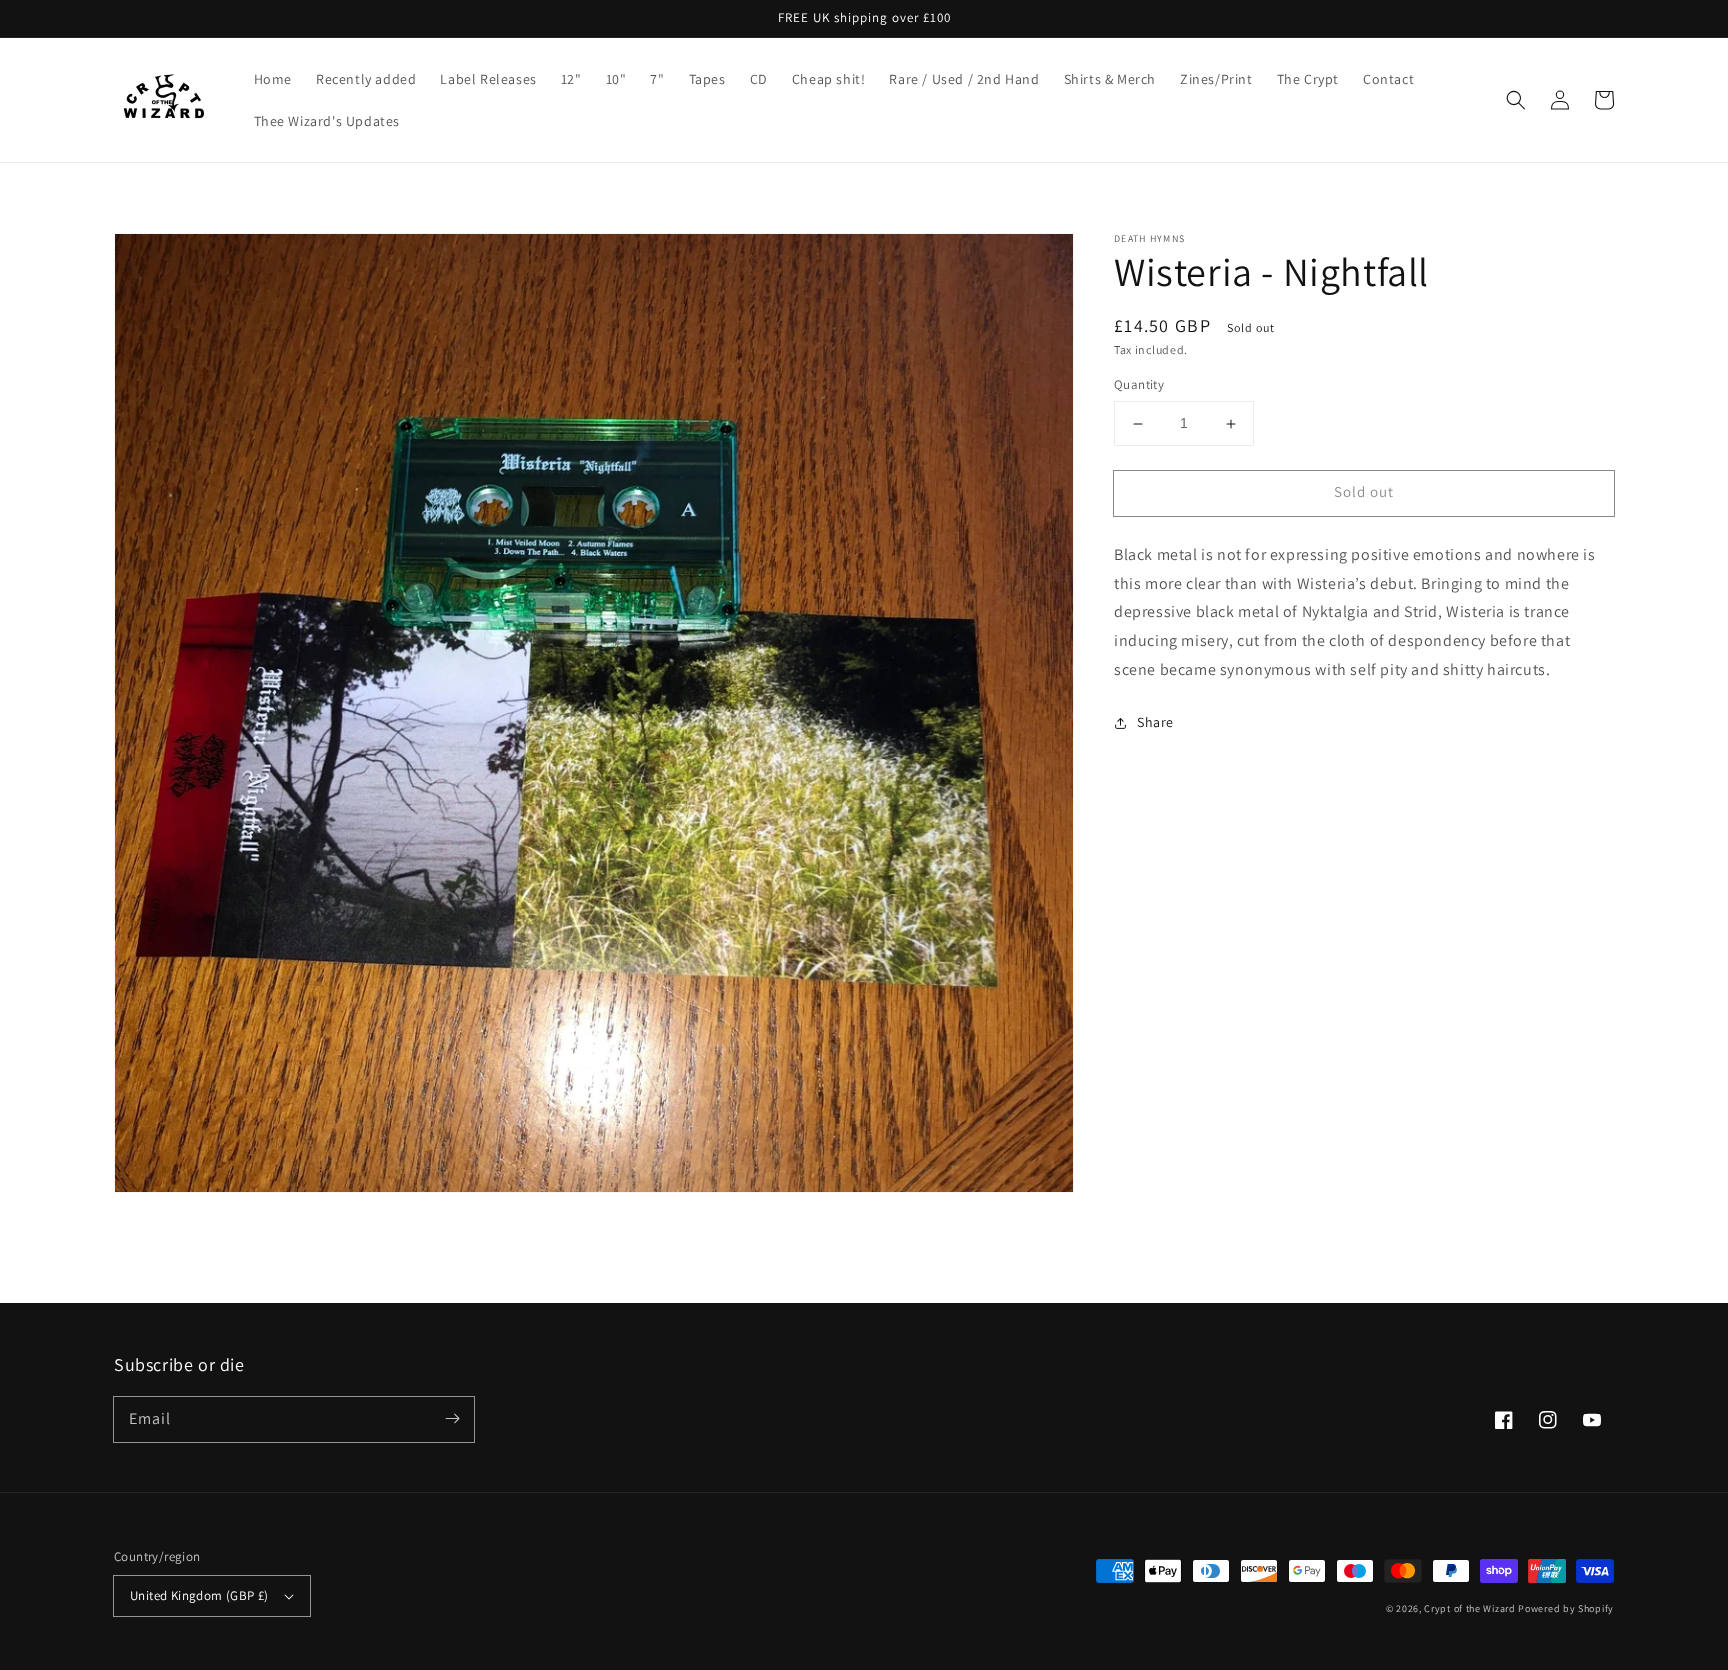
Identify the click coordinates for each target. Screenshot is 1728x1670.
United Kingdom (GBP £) (199, 1595)
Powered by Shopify (1566, 1608)
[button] (1516, 100)
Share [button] (1155, 722)
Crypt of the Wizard (1469, 1608)
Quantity (1139, 385)
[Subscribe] (452, 1419)
